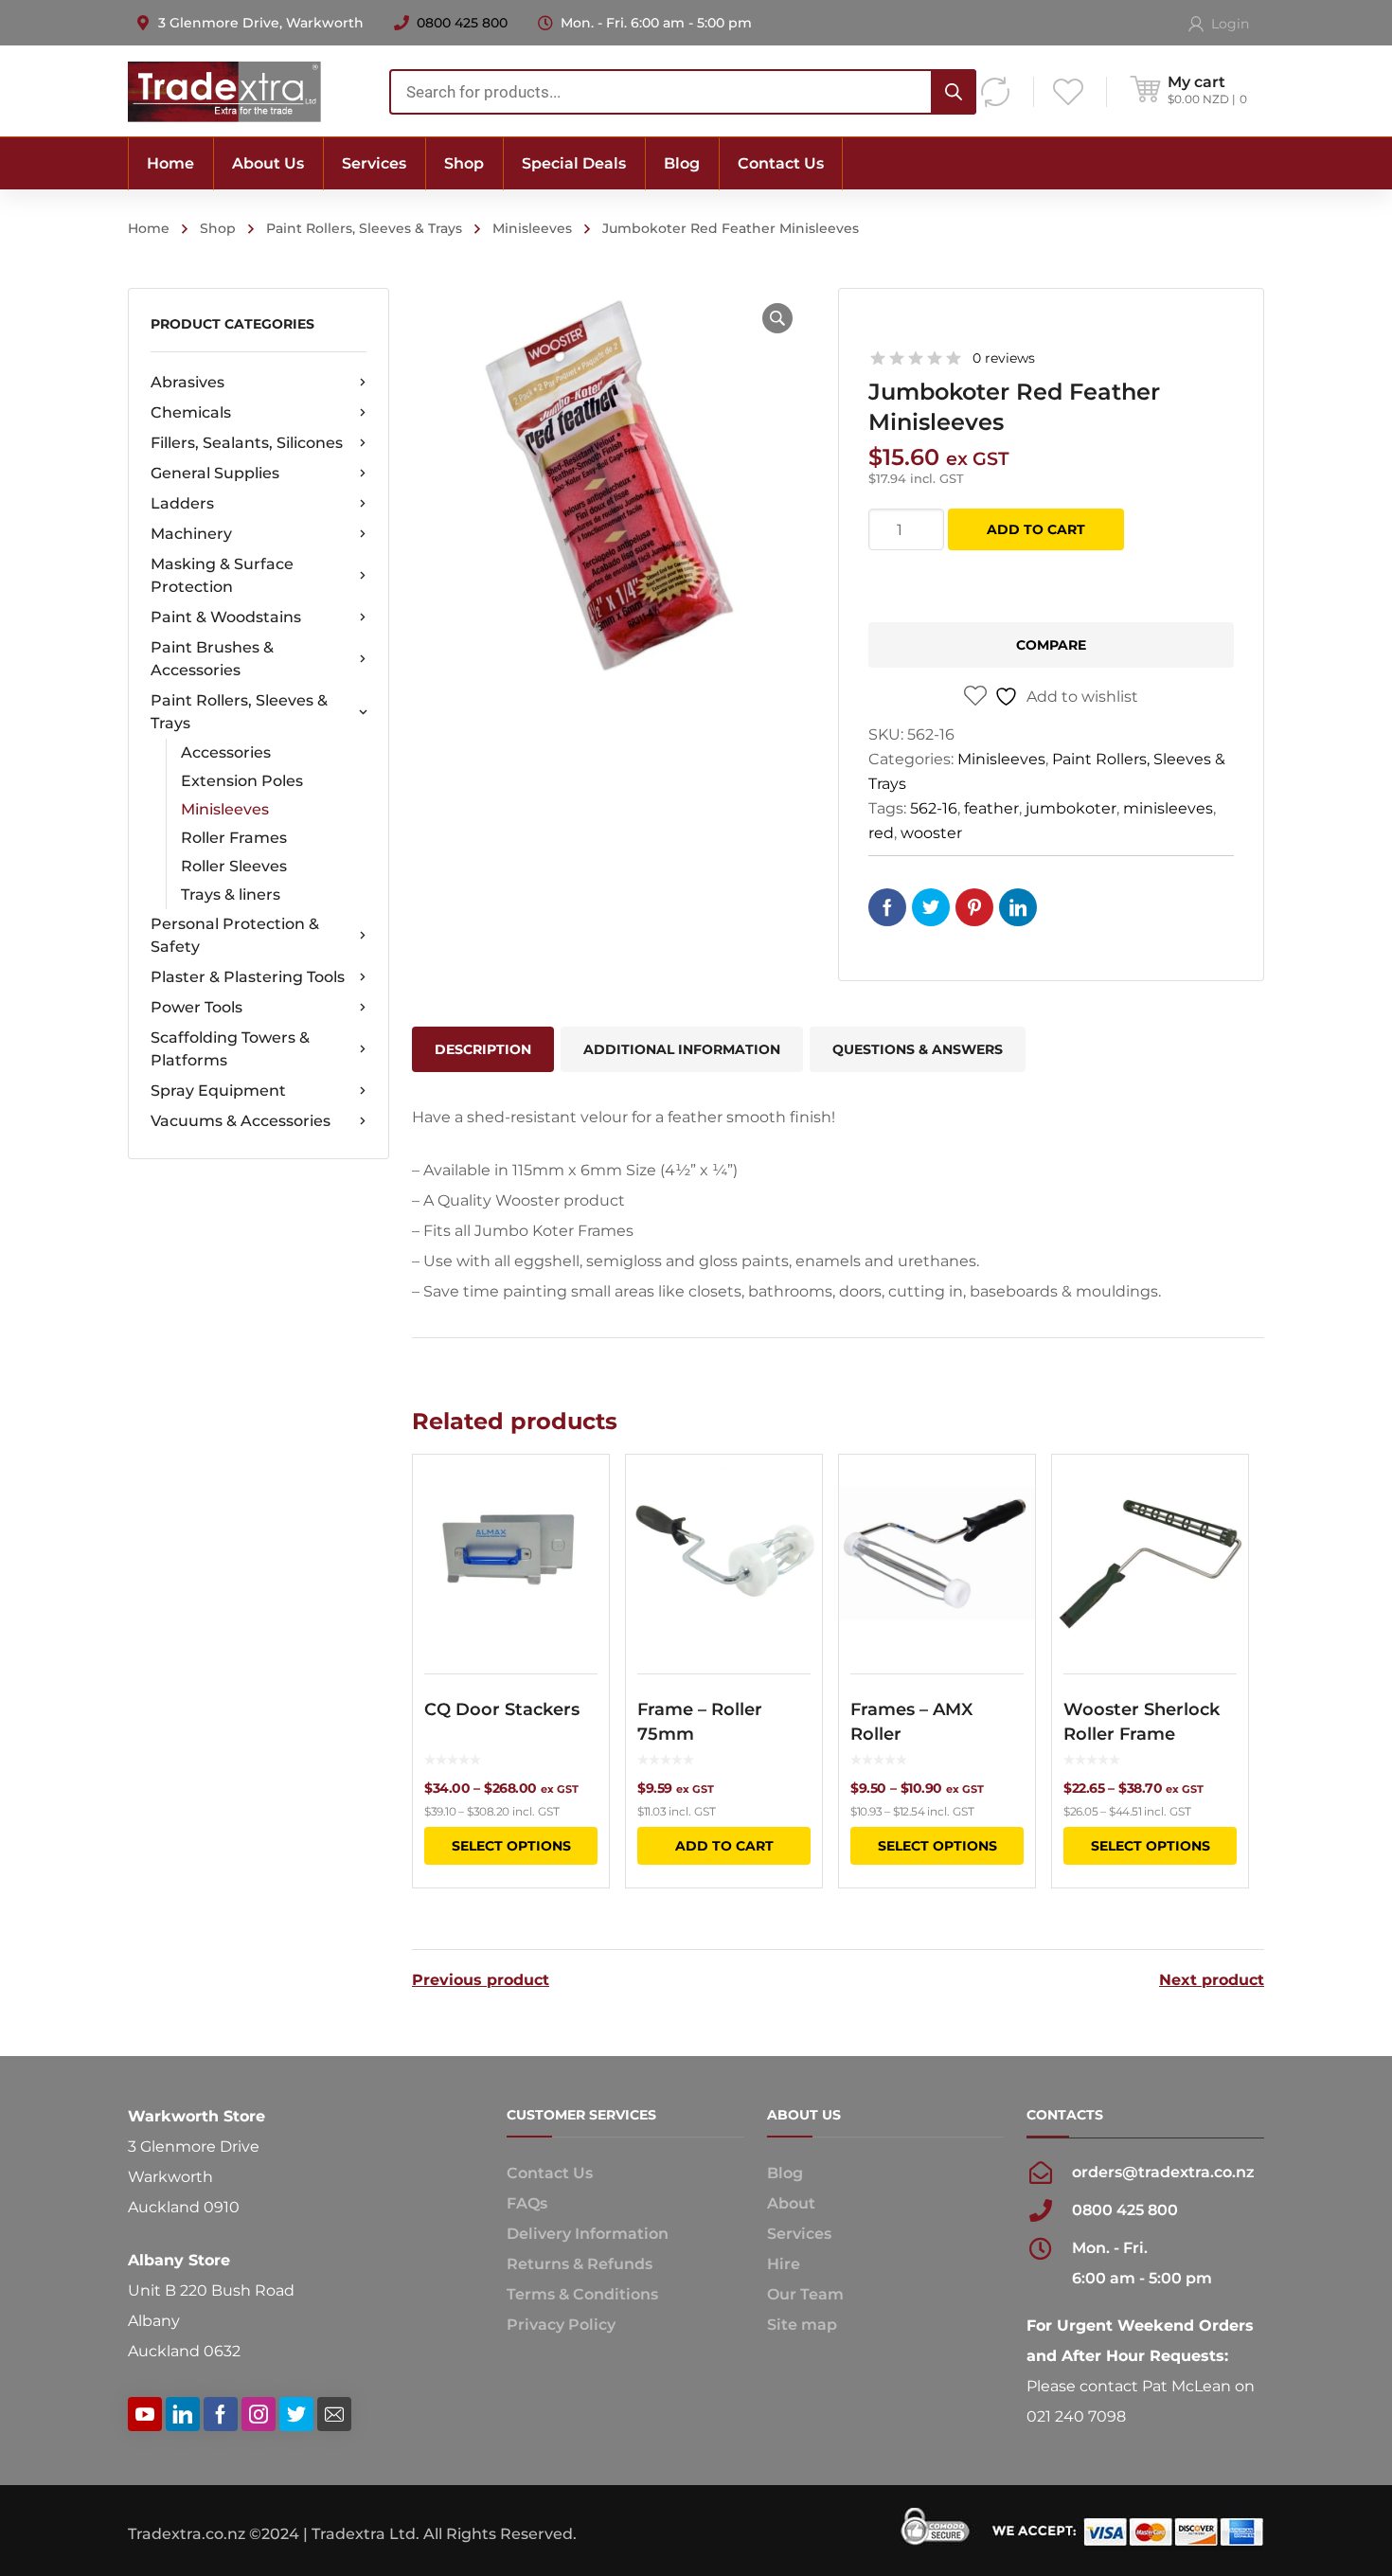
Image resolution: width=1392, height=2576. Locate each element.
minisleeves (1168, 808)
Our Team (805, 2294)
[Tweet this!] (931, 907)
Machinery (191, 534)
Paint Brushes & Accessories (212, 659)
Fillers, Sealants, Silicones (247, 443)
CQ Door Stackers (502, 1709)
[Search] (954, 92)
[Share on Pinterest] (974, 907)
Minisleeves (532, 228)
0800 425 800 (462, 23)
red (881, 833)
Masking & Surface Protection (222, 575)
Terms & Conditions (582, 2294)
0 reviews (1004, 358)
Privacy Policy (561, 2325)
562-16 (934, 808)
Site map (802, 2325)
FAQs (527, 2203)
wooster (931, 833)
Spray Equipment (218, 1091)
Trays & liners (231, 894)
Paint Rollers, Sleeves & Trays (364, 228)
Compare (1051, 645)
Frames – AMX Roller (911, 1722)
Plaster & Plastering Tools (248, 977)
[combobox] (683, 92)
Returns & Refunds (580, 2264)
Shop (218, 228)
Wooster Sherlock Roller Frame (1142, 1722)
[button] (777, 318)
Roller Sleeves (234, 866)
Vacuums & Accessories (241, 1121)
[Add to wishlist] (582, 1496)
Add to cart (1036, 529)
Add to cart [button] (724, 1846)
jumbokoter (1071, 808)
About (791, 2203)
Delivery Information (588, 2234)
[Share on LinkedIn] (1018, 907)
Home (149, 228)
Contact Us (550, 2173)
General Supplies (215, 473)
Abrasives (187, 382)
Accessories (226, 752)
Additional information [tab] (682, 1049)
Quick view (511, 1553)
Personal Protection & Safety (235, 935)
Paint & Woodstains (226, 617)
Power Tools (196, 1007)
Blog (785, 2173)
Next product (1212, 1980)
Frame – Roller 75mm (700, 1722)
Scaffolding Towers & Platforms (230, 1049)
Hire (784, 2264)
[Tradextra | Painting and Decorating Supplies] (224, 90)
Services (799, 2234)
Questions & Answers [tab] (918, 1049)
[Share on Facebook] (887, 907)
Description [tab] (483, 1049)
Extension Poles (242, 781)
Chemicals (191, 412)
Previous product (481, 1980)
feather (991, 808)
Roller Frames (234, 838)
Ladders (182, 503)
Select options (511, 1846)
